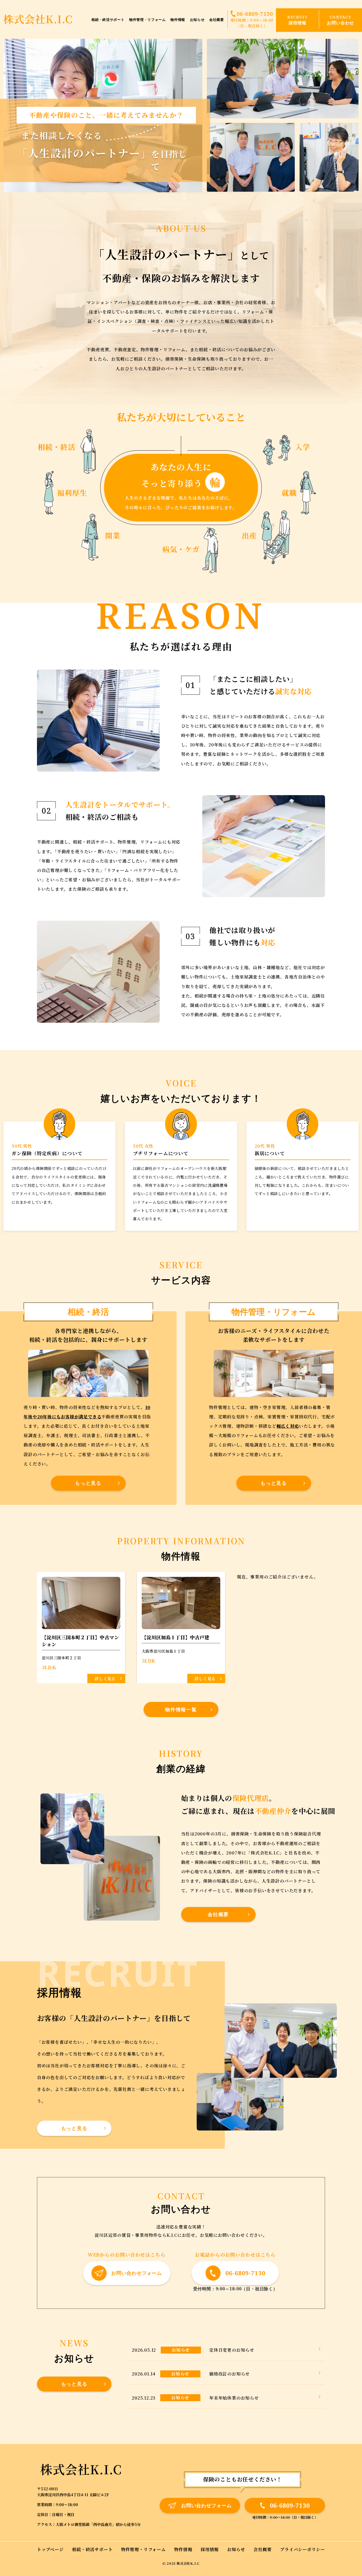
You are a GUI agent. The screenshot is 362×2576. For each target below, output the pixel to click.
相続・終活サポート (108, 20)
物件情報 (178, 20)
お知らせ (197, 20)
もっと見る (88, 1483)
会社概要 (217, 20)
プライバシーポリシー (303, 2549)
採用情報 (210, 2549)
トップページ (50, 2549)
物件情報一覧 (181, 1709)
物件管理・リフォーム (148, 20)
